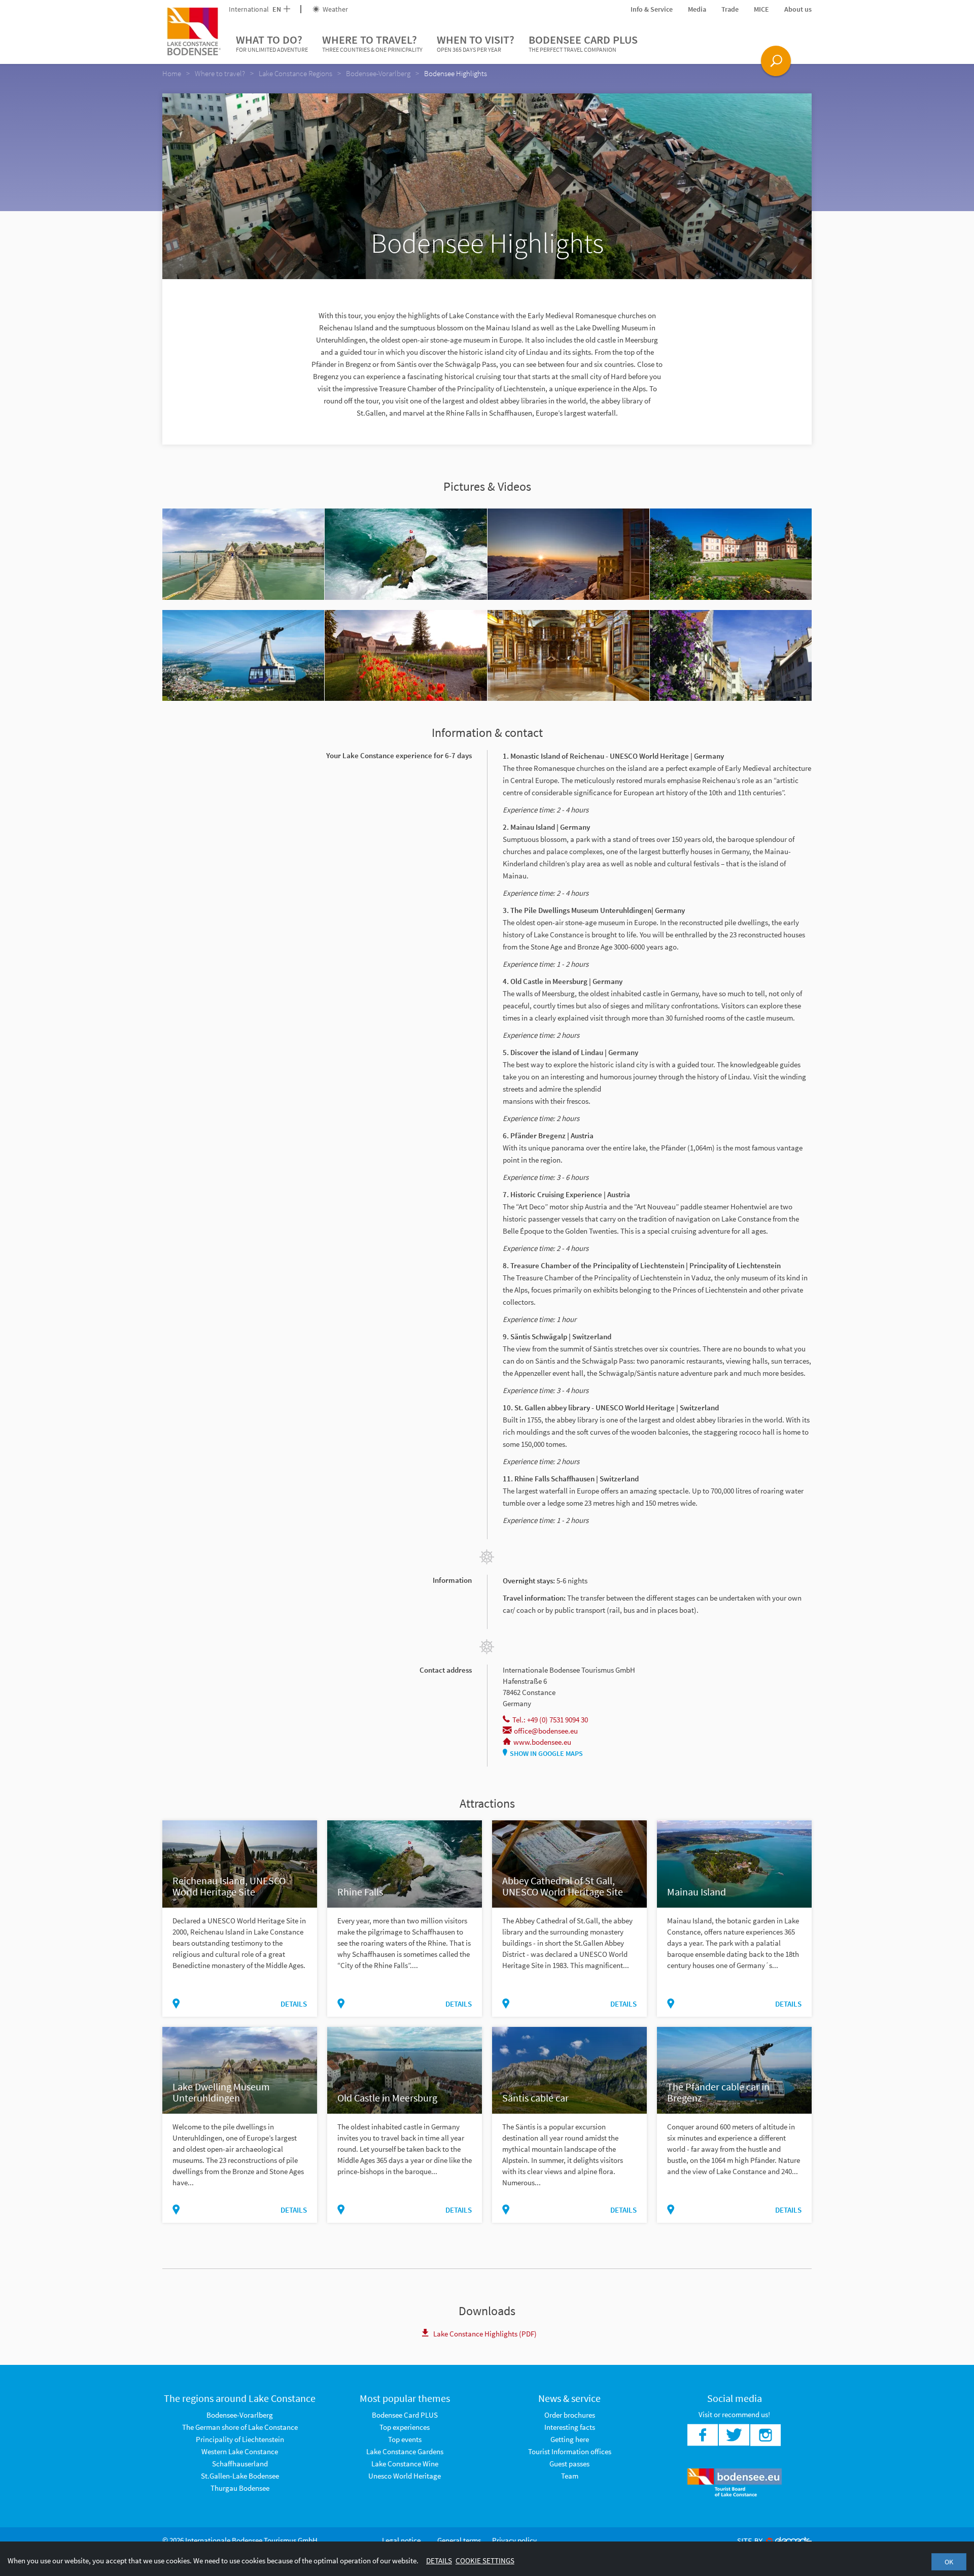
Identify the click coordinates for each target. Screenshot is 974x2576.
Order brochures (570, 2415)
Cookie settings (485, 2561)
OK (949, 2562)
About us (798, 9)
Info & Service (652, 9)
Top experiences (405, 2427)
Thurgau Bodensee (240, 2488)
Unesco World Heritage (405, 2476)
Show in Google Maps (546, 1753)
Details (294, 2004)
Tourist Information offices (570, 2451)
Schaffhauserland (240, 2464)
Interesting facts (570, 2427)
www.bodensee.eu (542, 1742)
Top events (405, 2439)
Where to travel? (372, 43)
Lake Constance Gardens (405, 2451)
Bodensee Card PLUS (583, 43)
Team (570, 2476)
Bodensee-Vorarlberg (240, 2415)
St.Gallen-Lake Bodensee (240, 2476)
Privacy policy (514, 2540)
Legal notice (401, 2540)
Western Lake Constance (240, 2451)
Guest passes (569, 2464)
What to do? (272, 43)
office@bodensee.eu (546, 1731)
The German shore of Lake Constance (240, 2427)
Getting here (570, 2439)
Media (697, 9)
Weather (335, 9)
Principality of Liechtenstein (240, 2439)
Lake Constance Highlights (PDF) (485, 2334)
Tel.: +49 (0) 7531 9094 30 (550, 1720)
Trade (730, 9)
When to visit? (476, 43)
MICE (761, 9)
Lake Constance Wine (405, 2464)
